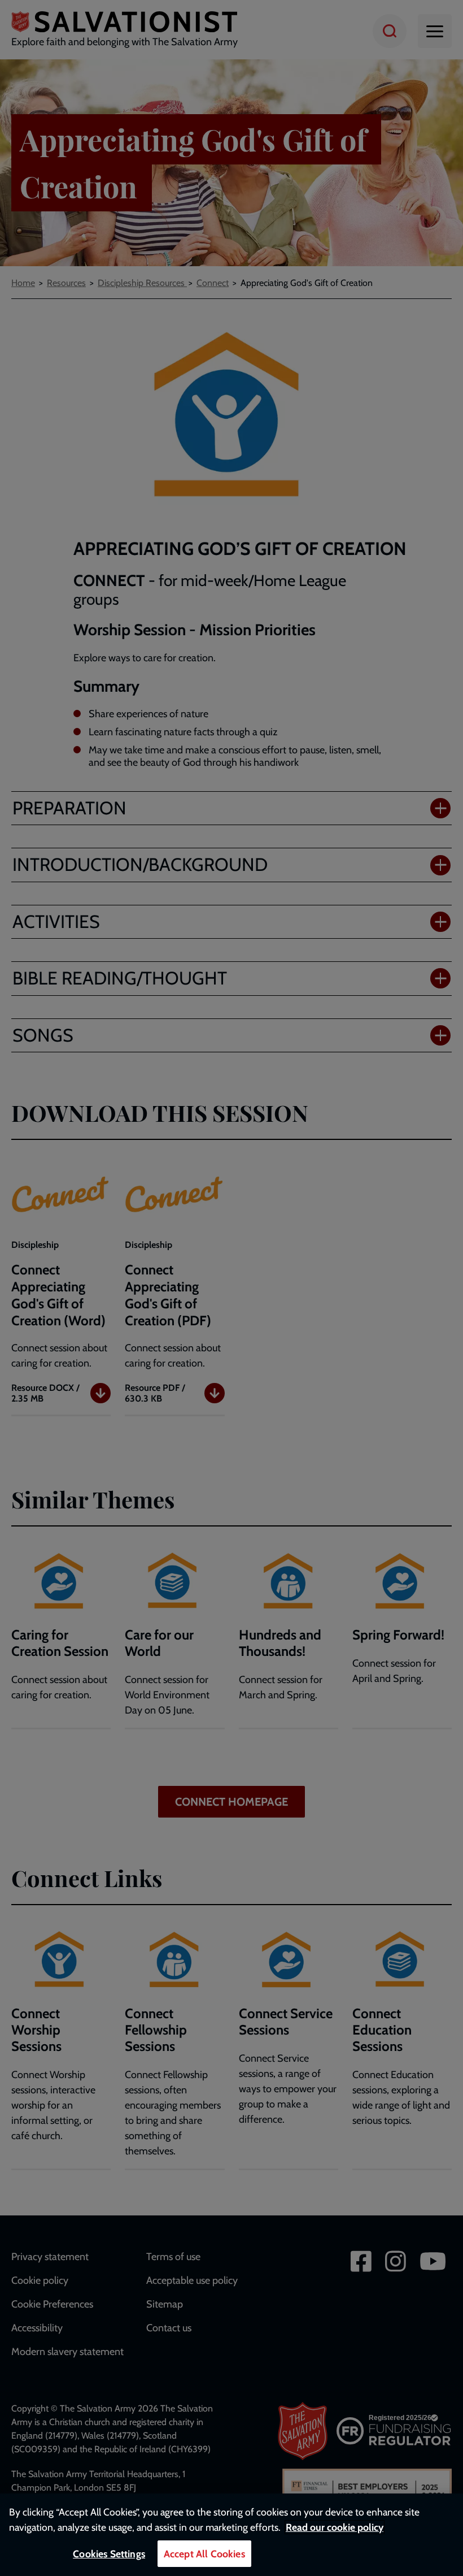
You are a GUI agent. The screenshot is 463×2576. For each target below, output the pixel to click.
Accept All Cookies (204, 2554)
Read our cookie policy (335, 2527)
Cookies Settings (109, 2554)
